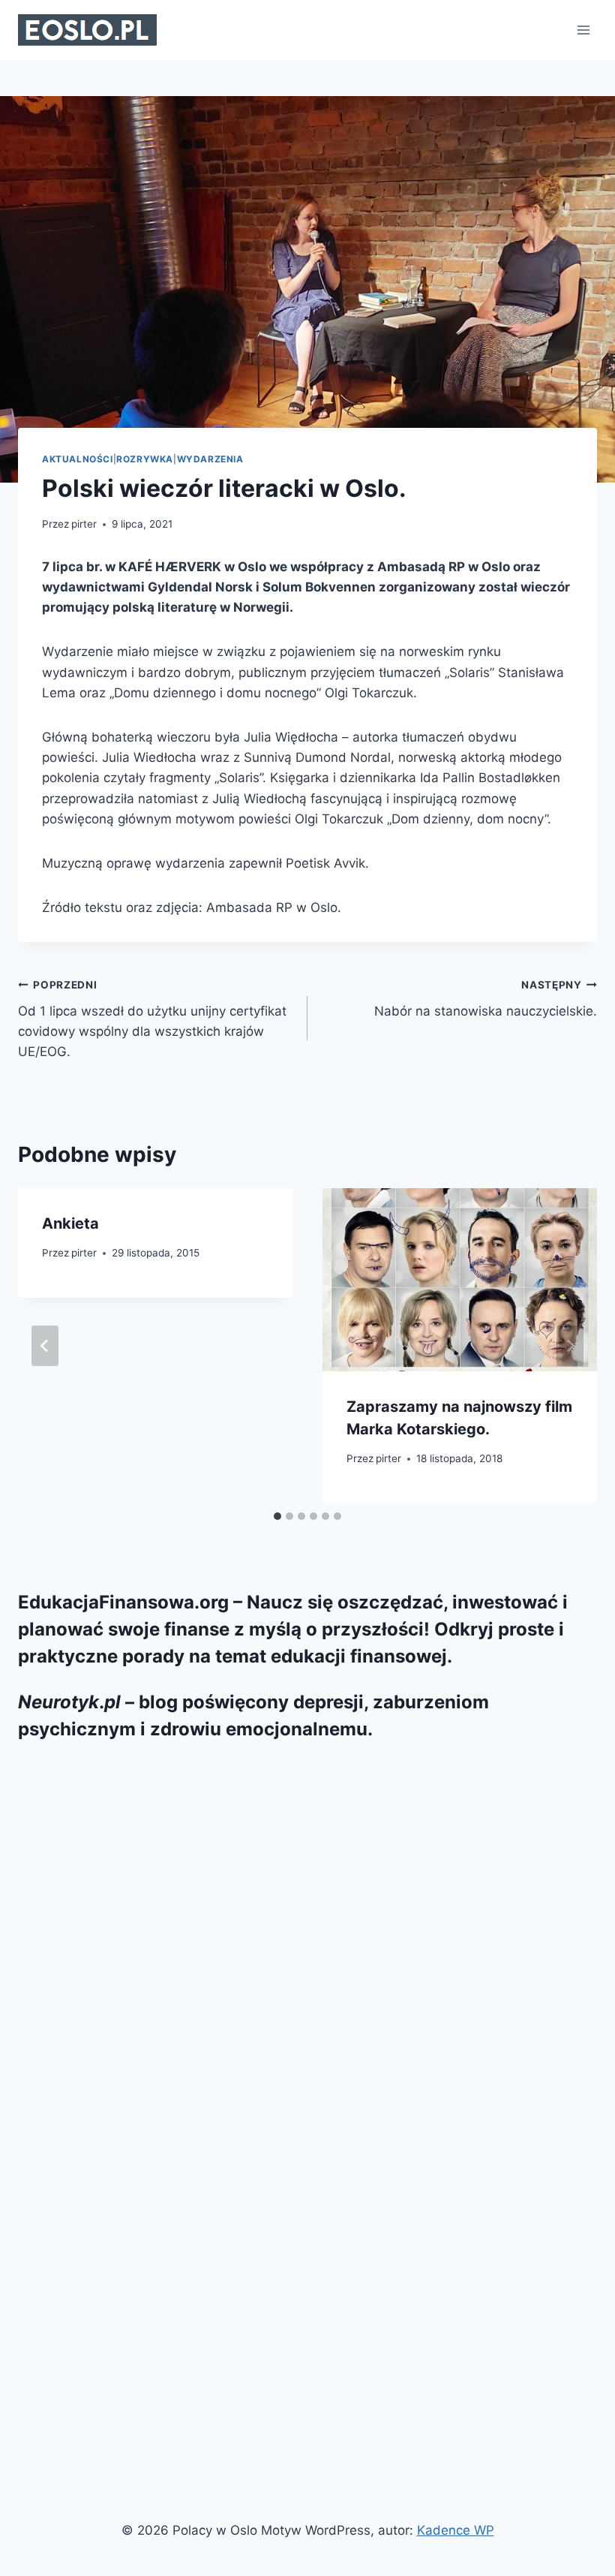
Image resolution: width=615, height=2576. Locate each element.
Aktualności (78, 459)
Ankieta (70, 1223)
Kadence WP (456, 2530)
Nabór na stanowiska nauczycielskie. (486, 999)
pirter (84, 524)
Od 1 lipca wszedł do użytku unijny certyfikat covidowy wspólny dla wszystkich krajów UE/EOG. (152, 1019)
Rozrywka (145, 459)
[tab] (277, 1516)
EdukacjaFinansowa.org (123, 1602)
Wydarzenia (210, 459)
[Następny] (570, 1346)
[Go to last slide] (45, 1346)
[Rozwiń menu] (583, 30)
